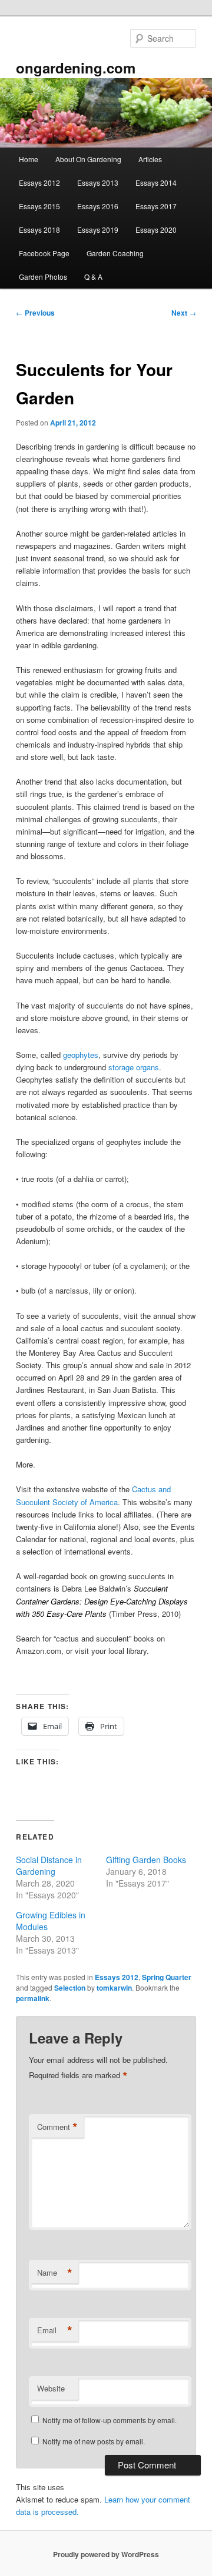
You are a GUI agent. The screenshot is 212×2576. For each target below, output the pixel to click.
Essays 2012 (39, 182)
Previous (35, 313)
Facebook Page (44, 253)
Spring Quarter (167, 1977)
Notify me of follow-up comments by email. (110, 2420)
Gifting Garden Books (146, 1860)
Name (55, 2273)
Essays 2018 (39, 230)
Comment (57, 2127)
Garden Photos (43, 277)
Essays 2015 (39, 206)
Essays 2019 (98, 230)
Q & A (93, 277)
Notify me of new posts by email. (94, 2441)
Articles (150, 159)
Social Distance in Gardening (49, 1865)
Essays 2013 (98, 182)
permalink (33, 1998)
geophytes (81, 1055)
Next (184, 313)
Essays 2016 (98, 206)
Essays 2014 (156, 182)
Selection (70, 1988)
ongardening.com (76, 68)
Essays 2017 (156, 206)
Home (29, 159)
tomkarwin (114, 1988)
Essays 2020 (156, 230)
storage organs (134, 1067)
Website (51, 2388)
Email (55, 2330)
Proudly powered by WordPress (106, 2554)
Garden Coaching (115, 253)
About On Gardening (88, 159)
